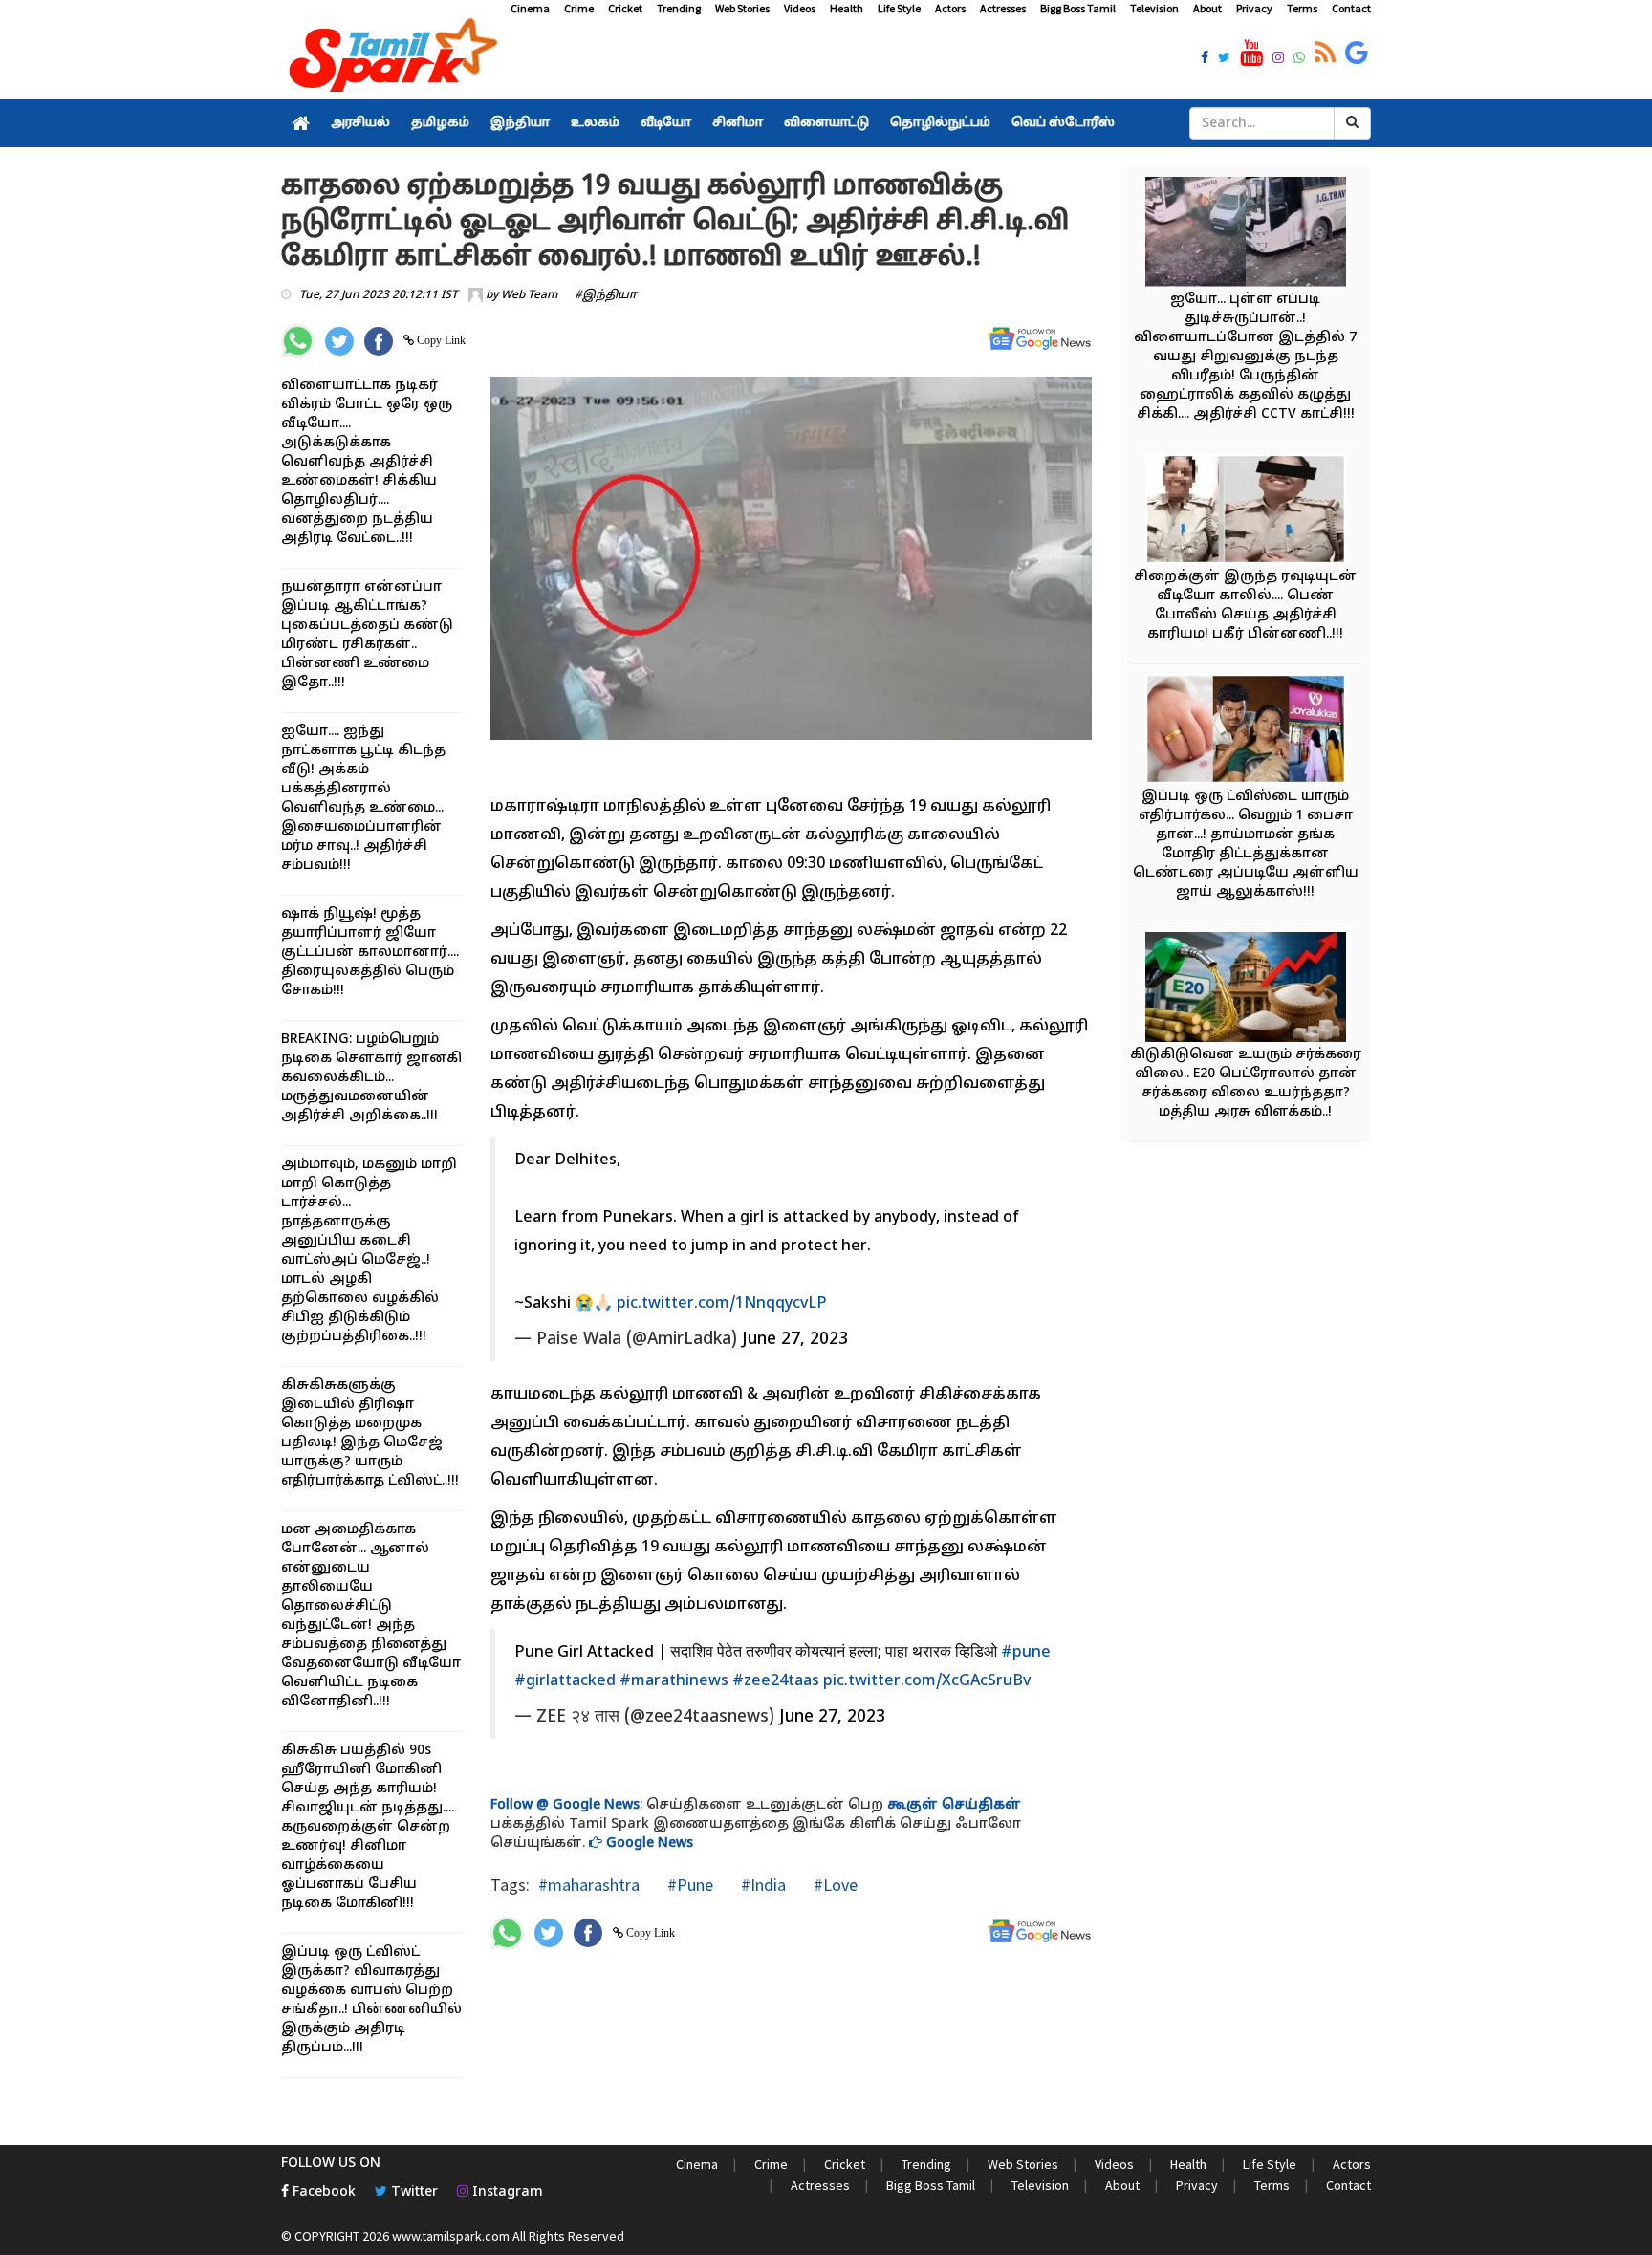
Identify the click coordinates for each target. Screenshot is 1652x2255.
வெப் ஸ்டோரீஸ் (1063, 123)
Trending (679, 8)
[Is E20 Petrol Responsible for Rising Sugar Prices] (1246, 990)
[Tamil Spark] (390, 59)
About (1207, 8)
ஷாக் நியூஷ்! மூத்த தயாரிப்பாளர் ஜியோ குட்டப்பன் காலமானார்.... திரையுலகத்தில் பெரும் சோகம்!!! (370, 953)
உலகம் (595, 123)
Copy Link (440, 340)
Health (847, 8)
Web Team (529, 295)
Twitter (413, 2192)
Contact (1351, 8)
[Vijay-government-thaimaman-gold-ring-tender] (1246, 732)
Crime (579, 8)
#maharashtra (589, 1885)
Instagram (506, 2192)
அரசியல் (360, 123)
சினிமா (738, 123)
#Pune (688, 1885)
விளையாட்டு (826, 123)
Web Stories (742, 8)
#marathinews (674, 1681)
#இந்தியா (606, 295)
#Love (834, 1885)
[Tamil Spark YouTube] (1251, 54)
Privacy (1254, 8)
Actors (950, 8)
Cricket (625, 8)
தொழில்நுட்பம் (940, 123)
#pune (1026, 1653)
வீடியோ (666, 123)
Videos (800, 8)
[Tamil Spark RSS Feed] (1325, 54)
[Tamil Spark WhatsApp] (1299, 59)
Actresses (1003, 8)
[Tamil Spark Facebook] (1205, 59)
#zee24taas (776, 1681)
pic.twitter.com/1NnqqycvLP (722, 1304)
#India (761, 1885)
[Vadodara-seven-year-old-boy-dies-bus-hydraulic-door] (1246, 235)
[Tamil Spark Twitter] (1224, 59)
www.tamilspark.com (451, 2236)
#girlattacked (565, 1681)
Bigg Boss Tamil (1078, 8)
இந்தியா (520, 123)
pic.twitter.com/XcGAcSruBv (927, 1681)
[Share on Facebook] (379, 341)
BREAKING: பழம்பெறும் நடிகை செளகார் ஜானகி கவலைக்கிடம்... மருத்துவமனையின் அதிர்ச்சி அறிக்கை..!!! (371, 1078)
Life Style (899, 8)
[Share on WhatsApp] (298, 341)
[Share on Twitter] (339, 341)
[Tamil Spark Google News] (1357, 54)
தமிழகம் (440, 123)
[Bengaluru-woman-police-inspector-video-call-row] (1246, 512)
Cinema (530, 8)
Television (1154, 8)
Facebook (322, 2192)
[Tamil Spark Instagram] (1278, 59)
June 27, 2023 (795, 1340)
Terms (1302, 8)
